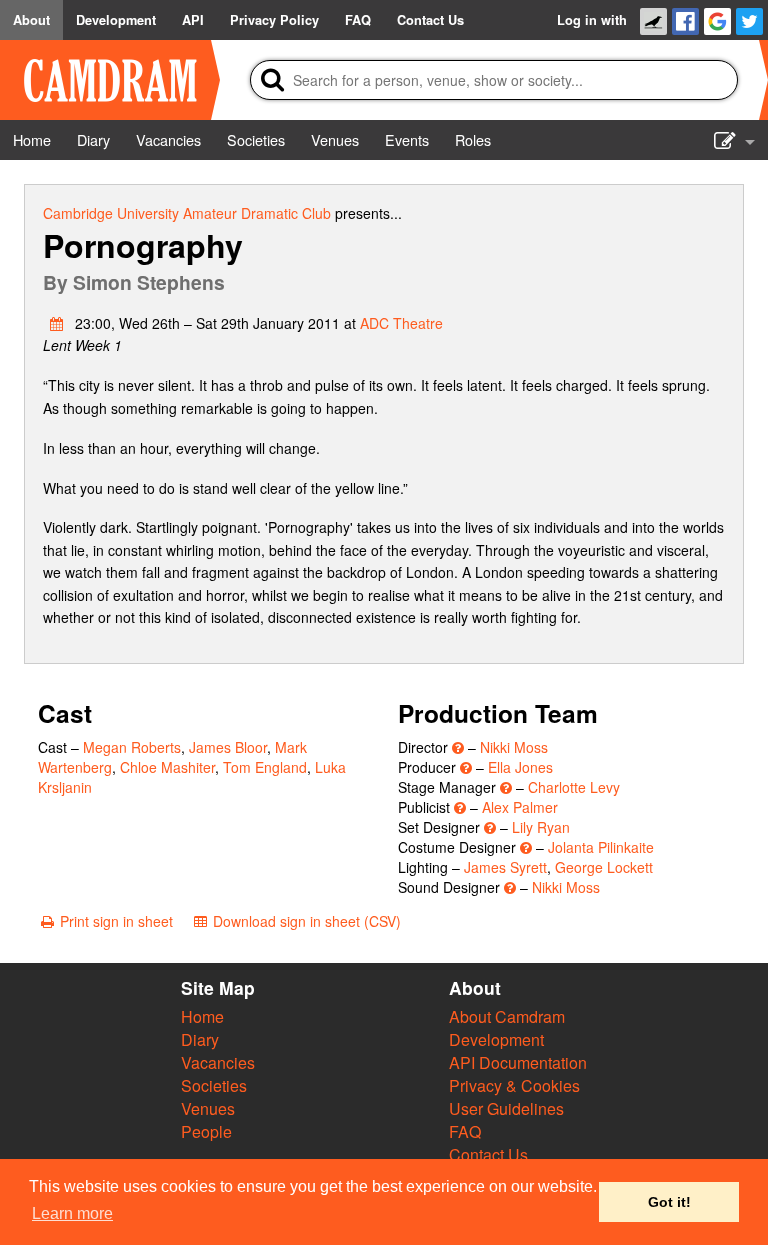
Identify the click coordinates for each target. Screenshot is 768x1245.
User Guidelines (506, 1108)
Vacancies (218, 1062)
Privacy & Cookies (514, 1085)
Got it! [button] (669, 1202)
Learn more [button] (72, 1213)
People (206, 1131)
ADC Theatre (401, 323)
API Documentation (518, 1062)
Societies (214, 1085)
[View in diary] (57, 323)
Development (496, 1039)
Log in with (592, 20)
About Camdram (507, 1016)
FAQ (465, 1131)
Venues (208, 1108)
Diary (200, 1039)
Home (202, 1016)
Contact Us (488, 1154)
